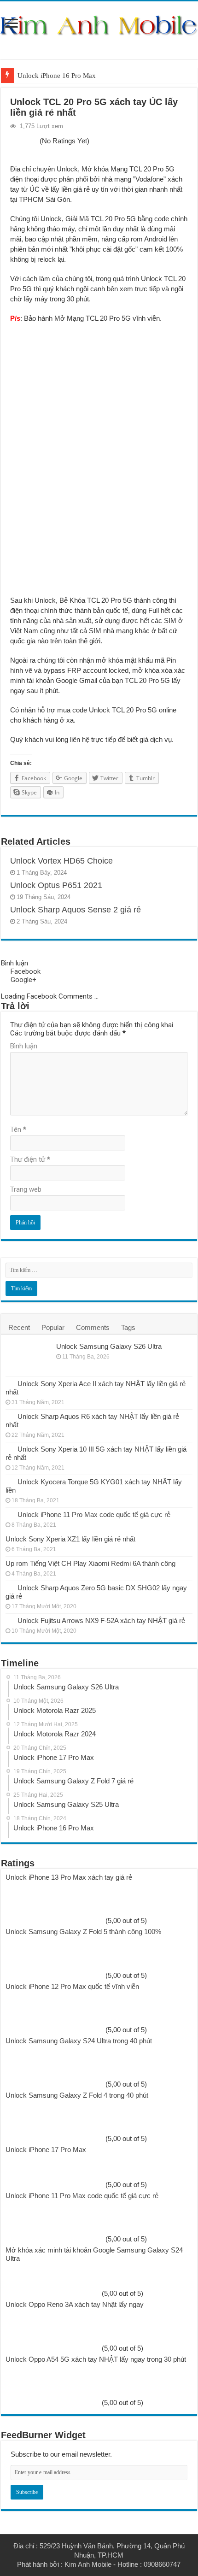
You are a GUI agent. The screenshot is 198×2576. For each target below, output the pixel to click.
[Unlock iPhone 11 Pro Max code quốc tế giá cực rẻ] (9, 1514)
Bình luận (24, 1046)
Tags (128, 1327)
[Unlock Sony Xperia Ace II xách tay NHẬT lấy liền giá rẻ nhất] (9, 1383)
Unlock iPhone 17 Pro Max (46, 2150)
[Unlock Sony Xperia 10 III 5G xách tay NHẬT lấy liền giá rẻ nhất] (9, 1449)
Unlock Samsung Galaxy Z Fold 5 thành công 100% (83, 1932)
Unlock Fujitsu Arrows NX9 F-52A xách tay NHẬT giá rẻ (101, 1620)
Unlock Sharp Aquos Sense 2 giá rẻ (76, 910)
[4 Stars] (29, 141)
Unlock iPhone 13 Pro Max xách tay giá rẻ (69, 1877)
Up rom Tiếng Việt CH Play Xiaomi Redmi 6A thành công (90, 1563)
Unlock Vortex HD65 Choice (61, 861)
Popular (53, 1327)
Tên (18, 1129)
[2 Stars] (18, 141)
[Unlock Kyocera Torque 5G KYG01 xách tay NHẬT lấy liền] (9, 1482)
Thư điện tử (30, 1159)
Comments (93, 1327)
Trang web (26, 1189)
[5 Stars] (35, 141)
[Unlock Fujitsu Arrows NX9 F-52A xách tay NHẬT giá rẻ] (9, 1620)
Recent (19, 1327)
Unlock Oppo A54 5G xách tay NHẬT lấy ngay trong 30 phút (96, 2359)
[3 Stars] (24, 141)
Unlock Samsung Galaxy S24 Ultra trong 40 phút (79, 2041)
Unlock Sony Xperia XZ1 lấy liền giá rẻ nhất (70, 1539)
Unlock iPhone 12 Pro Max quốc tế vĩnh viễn (72, 1986)
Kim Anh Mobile (88, 2564)
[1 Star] (13, 141)
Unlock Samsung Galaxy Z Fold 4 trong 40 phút (77, 2095)
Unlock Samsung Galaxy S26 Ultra (109, 1346)
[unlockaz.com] (99, 25)
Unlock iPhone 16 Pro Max (57, 76)
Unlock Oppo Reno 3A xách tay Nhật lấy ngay (75, 2304)
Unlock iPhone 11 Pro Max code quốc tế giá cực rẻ (94, 1514)
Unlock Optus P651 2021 (56, 885)
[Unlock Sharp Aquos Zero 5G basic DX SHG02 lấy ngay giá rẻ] (9, 1588)
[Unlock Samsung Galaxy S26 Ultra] (29, 1358)
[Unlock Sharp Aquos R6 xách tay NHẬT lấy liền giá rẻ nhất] (9, 1416)
